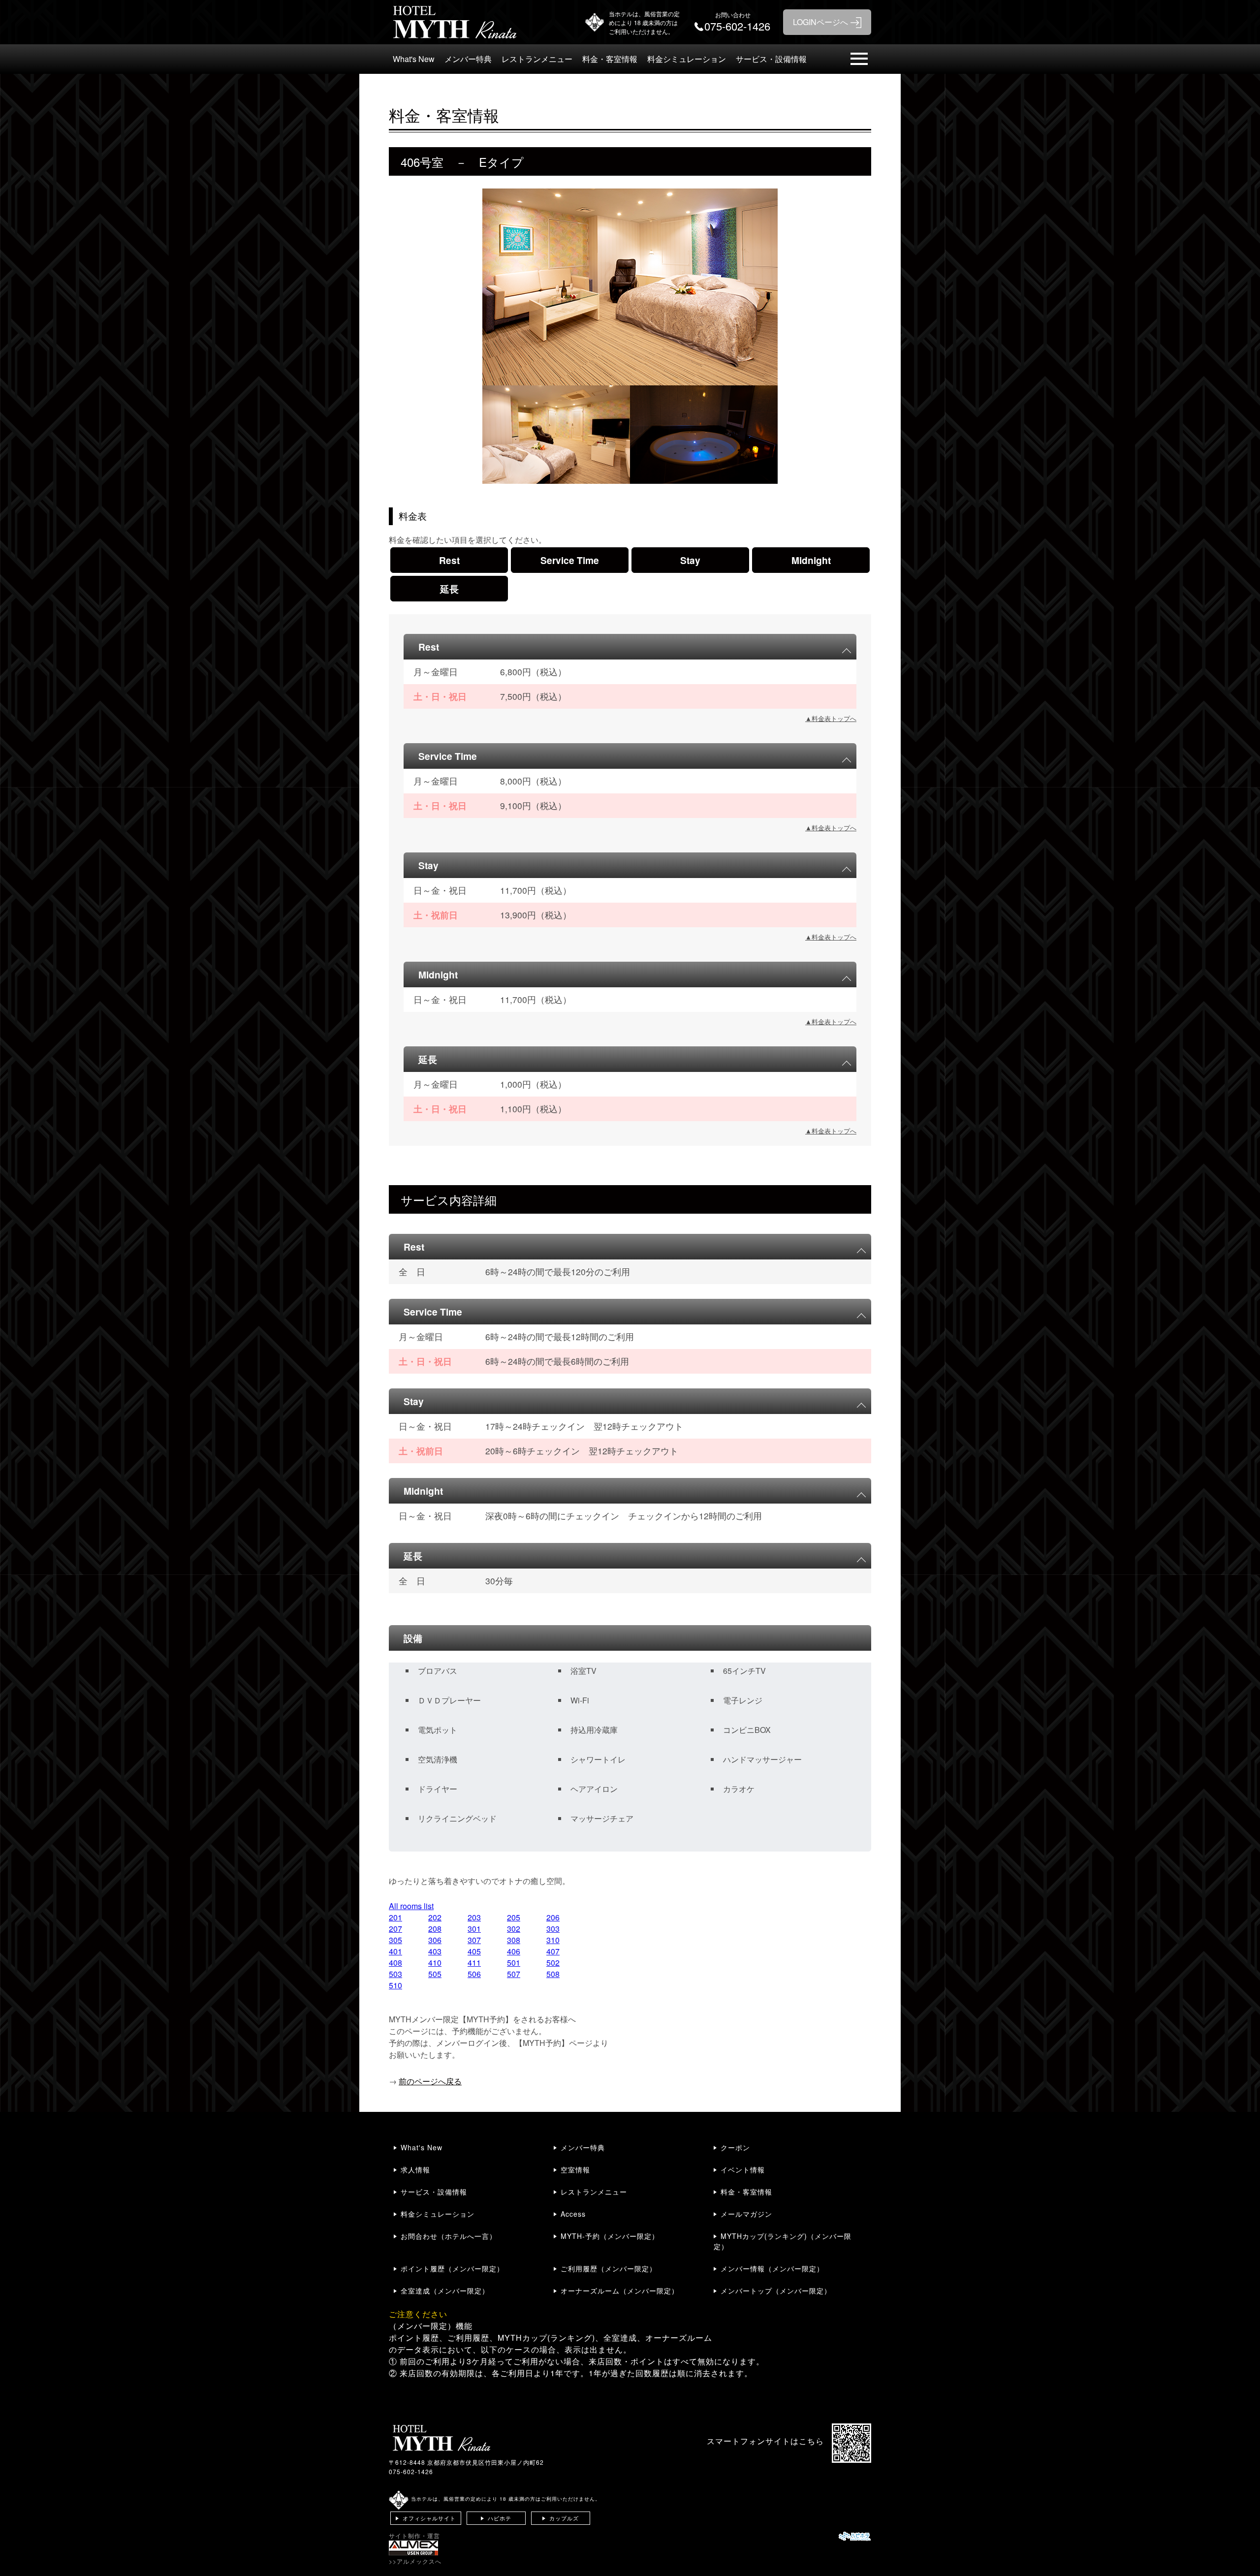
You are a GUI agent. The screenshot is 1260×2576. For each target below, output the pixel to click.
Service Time (570, 560)
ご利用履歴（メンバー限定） (609, 2268)
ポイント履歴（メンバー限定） (452, 2268)
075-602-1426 (411, 2471)
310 (553, 1940)
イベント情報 (743, 2169)
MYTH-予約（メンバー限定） (610, 2236)
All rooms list (411, 1906)
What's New (414, 59)
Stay (690, 560)
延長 (449, 589)
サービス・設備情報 (771, 59)
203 (474, 1917)
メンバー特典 (468, 59)
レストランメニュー (537, 59)
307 (474, 1940)
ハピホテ (500, 2518)
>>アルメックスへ (415, 2561)
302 (514, 1929)
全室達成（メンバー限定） (445, 2291)
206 (553, 1917)
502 (553, 1963)
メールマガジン (746, 2214)
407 (553, 1951)
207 (395, 1929)
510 (395, 1985)
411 (474, 1963)
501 (514, 1963)
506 (474, 1974)
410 (435, 1963)
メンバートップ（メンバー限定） (776, 2291)
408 (395, 1963)
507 (514, 1974)
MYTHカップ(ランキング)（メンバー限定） (783, 2241)
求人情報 (415, 2169)
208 (435, 1929)
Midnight (811, 560)
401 (395, 1951)
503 (395, 1974)
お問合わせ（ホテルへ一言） (449, 2236)
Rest (449, 560)
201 (395, 1917)
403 (435, 1951)
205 (514, 1917)
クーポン (735, 2147)
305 (395, 1940)
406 (514, 1951)
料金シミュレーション (687, 59)
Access (573, 2214)
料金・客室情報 (610, 59)
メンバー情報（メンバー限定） (772, 2268)
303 (553, 1929)
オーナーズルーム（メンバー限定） (620, 2291)
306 (435, 1940)
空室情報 (575, 2169)
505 (435, 1974)
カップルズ (564, 2518)
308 (514, 1940)
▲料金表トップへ (831, 718)
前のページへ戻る (430, 2081)
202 (435, 1917)
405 (474, 1951)
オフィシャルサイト (429, 2518)
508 (553, 1974)
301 (474, 1929)
